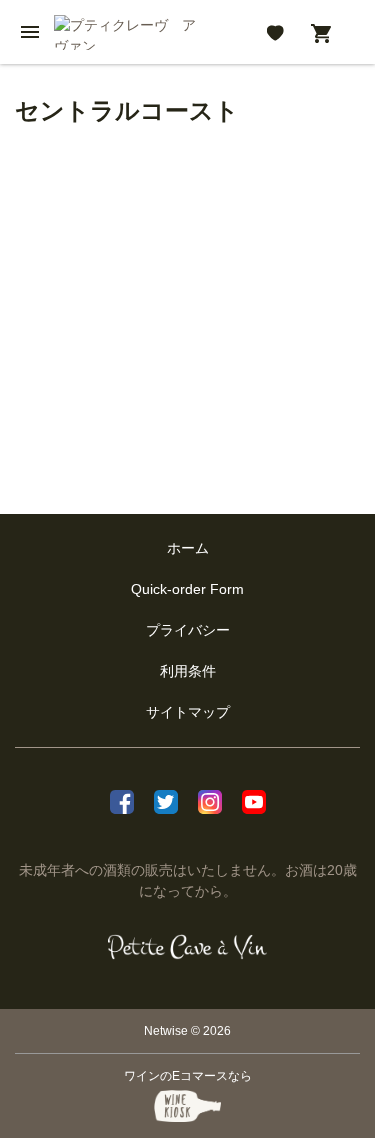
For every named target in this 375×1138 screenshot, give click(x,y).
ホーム (188, 548)
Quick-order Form (187, 589)
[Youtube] (254, 799)
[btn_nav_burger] (30, 32)
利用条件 (188, 671)
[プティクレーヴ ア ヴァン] (187, 947)
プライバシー (188, 630)
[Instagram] (210, 799)
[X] (166, 799)
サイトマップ (188, 712)
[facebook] (122, 799)
